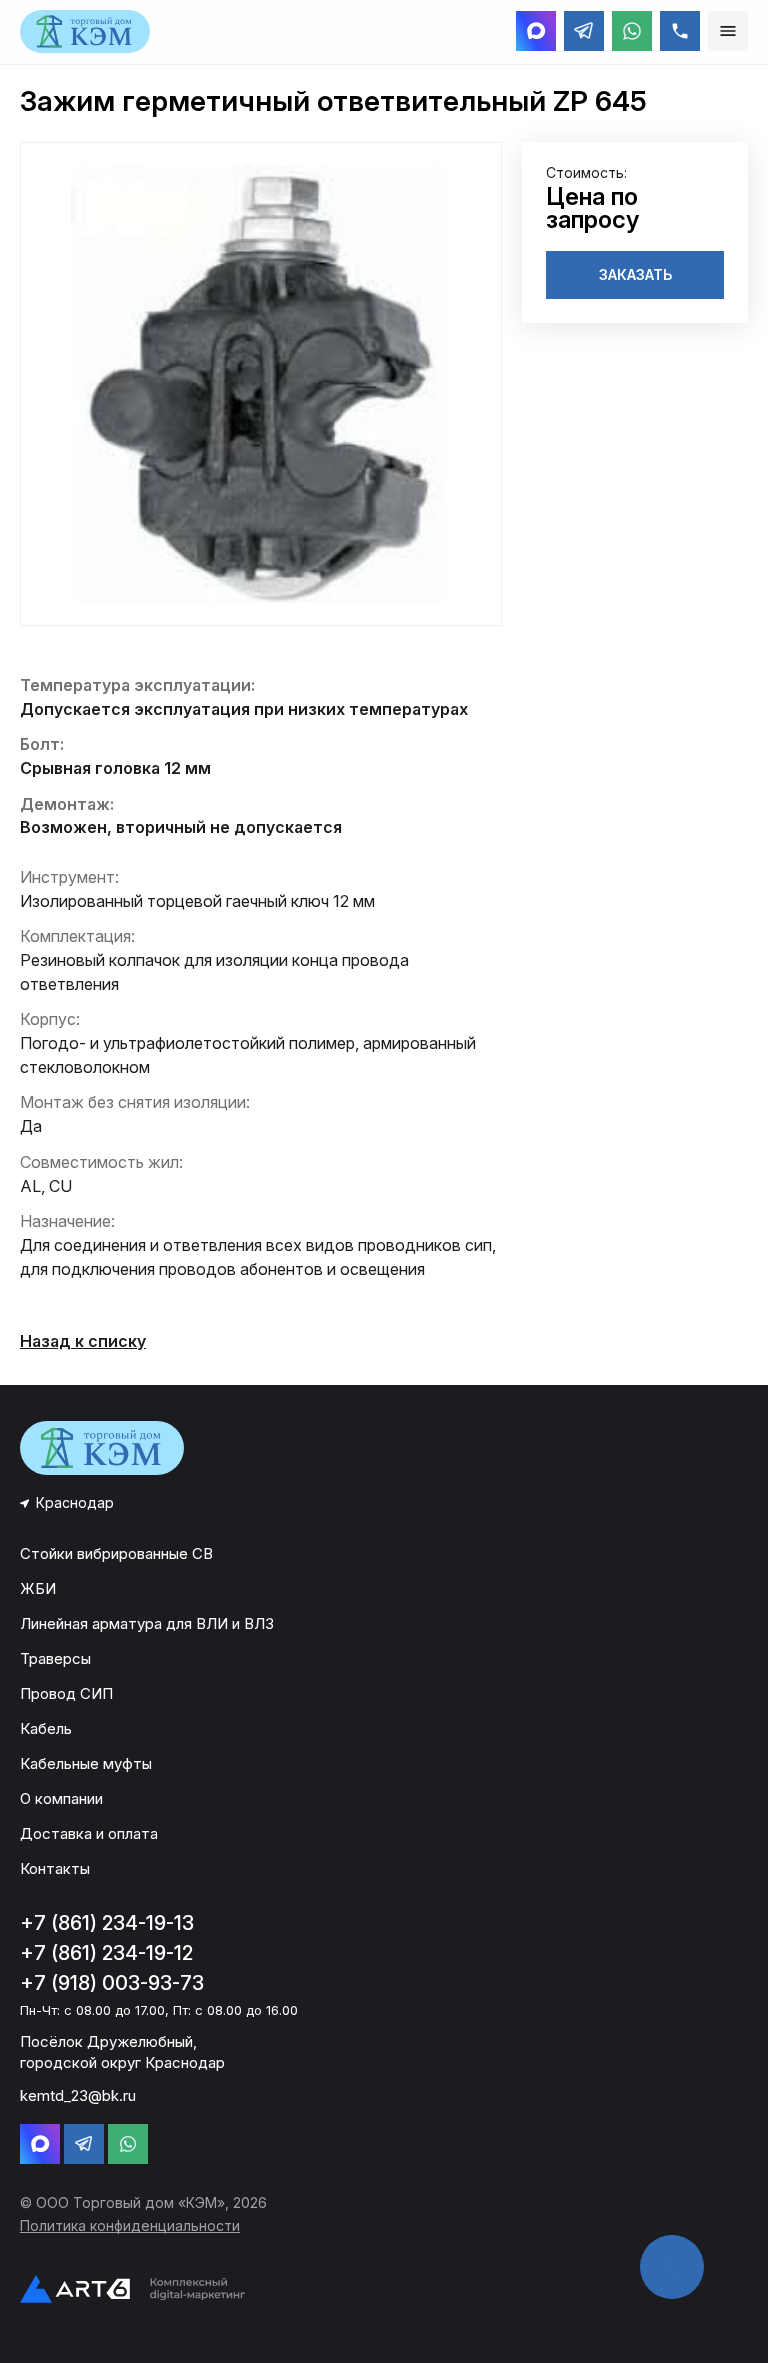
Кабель (46, 1728)
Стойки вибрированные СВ (116, 1553)
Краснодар (75, 1502)
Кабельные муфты (86, 1763)
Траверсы (55, 1658)
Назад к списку (83, 1341)
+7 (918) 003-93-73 (112, 1983)
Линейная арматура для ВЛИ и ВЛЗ (147, 1623)
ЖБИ (38, 1588)
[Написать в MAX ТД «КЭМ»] (536, 31)
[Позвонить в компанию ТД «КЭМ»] (680, 31)
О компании (61, 1798)
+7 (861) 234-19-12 (106, 1953)
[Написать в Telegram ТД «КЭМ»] (584, 31)
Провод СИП (66, 1693)
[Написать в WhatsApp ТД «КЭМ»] (632, 31)
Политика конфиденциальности (130, 2225)
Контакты (55, 1868)
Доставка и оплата (89, 1833)
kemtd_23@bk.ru (78, 2095)
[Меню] (728, 31)
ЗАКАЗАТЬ (635, 274)
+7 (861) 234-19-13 (107, 1923)
